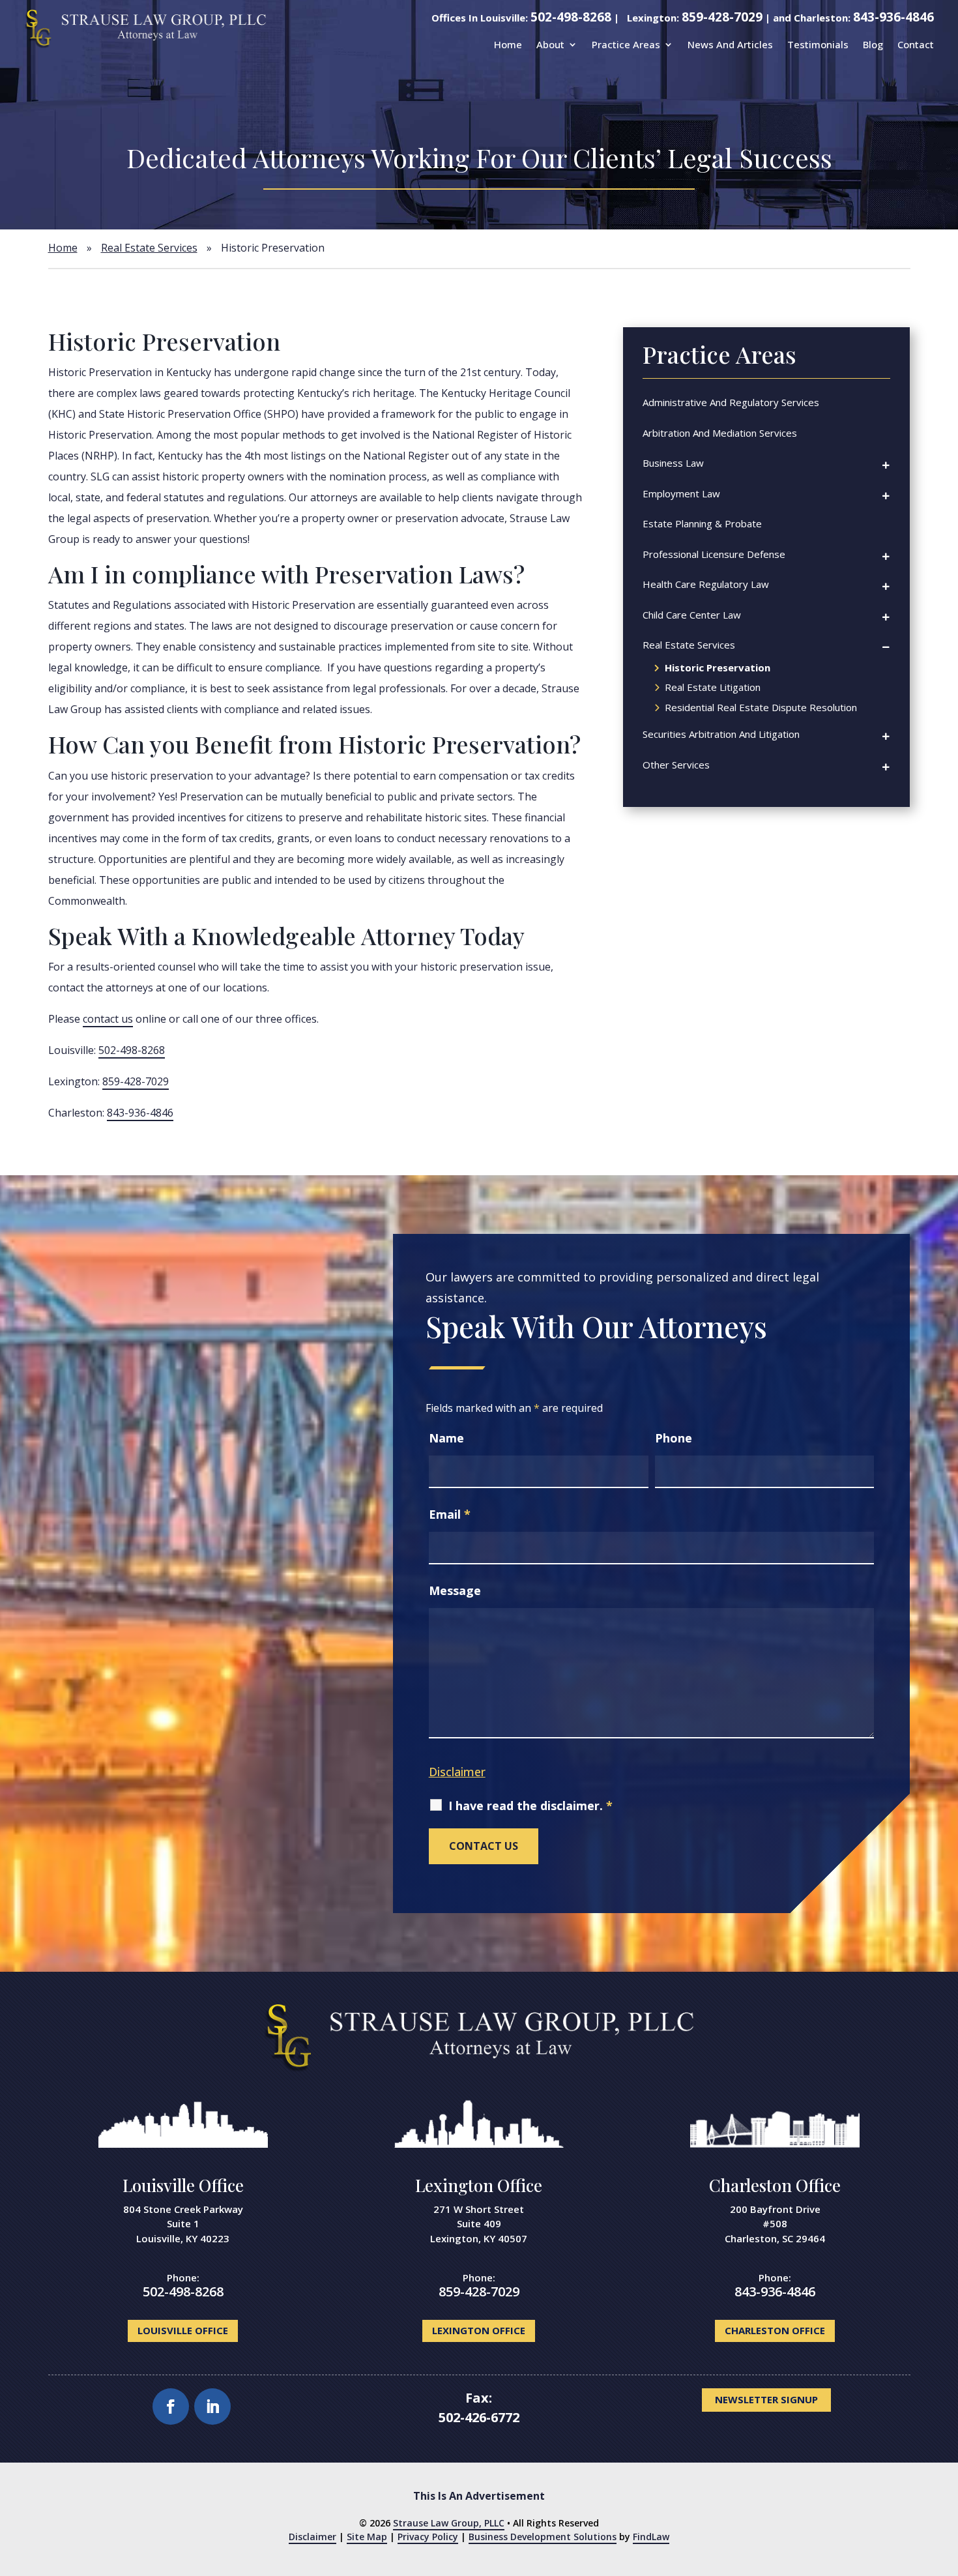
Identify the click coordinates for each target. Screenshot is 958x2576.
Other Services (676, 765)
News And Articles (730, 44)
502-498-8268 (571, 17)
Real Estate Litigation (713, 688)
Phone (674, 1438)
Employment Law (681, 493)
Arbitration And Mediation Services (720, 433)
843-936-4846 (893, 17)
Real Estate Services (689, 645)
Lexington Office (479, 2185)
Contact (916, 44)
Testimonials (818, 44)
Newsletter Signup (766, 2399)
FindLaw (651, 2537)
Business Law (673, 463)
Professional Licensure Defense (714, 554)
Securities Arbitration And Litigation (721, 734)
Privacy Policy (428, 2537)
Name (446, 1438)
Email (450, 1514)
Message (455, 1590)
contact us (108, 1019)
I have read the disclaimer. (530, 1806)
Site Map (367, 2537)
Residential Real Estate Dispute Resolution (761, 708)
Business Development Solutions (543, 2537)
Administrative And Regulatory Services (731, 402)
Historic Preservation (718, 668)
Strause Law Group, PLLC (449, 2523)
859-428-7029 (722, 17)
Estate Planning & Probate (702, 523)
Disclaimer (457, 1772)
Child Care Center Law (692, 615)
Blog (873, 44)
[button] (938, 2556)
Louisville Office (183, 2185)
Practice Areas (626, 44)
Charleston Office (775, 2185)
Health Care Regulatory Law (706, 584)
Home (508, 44)
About (550, 44)
